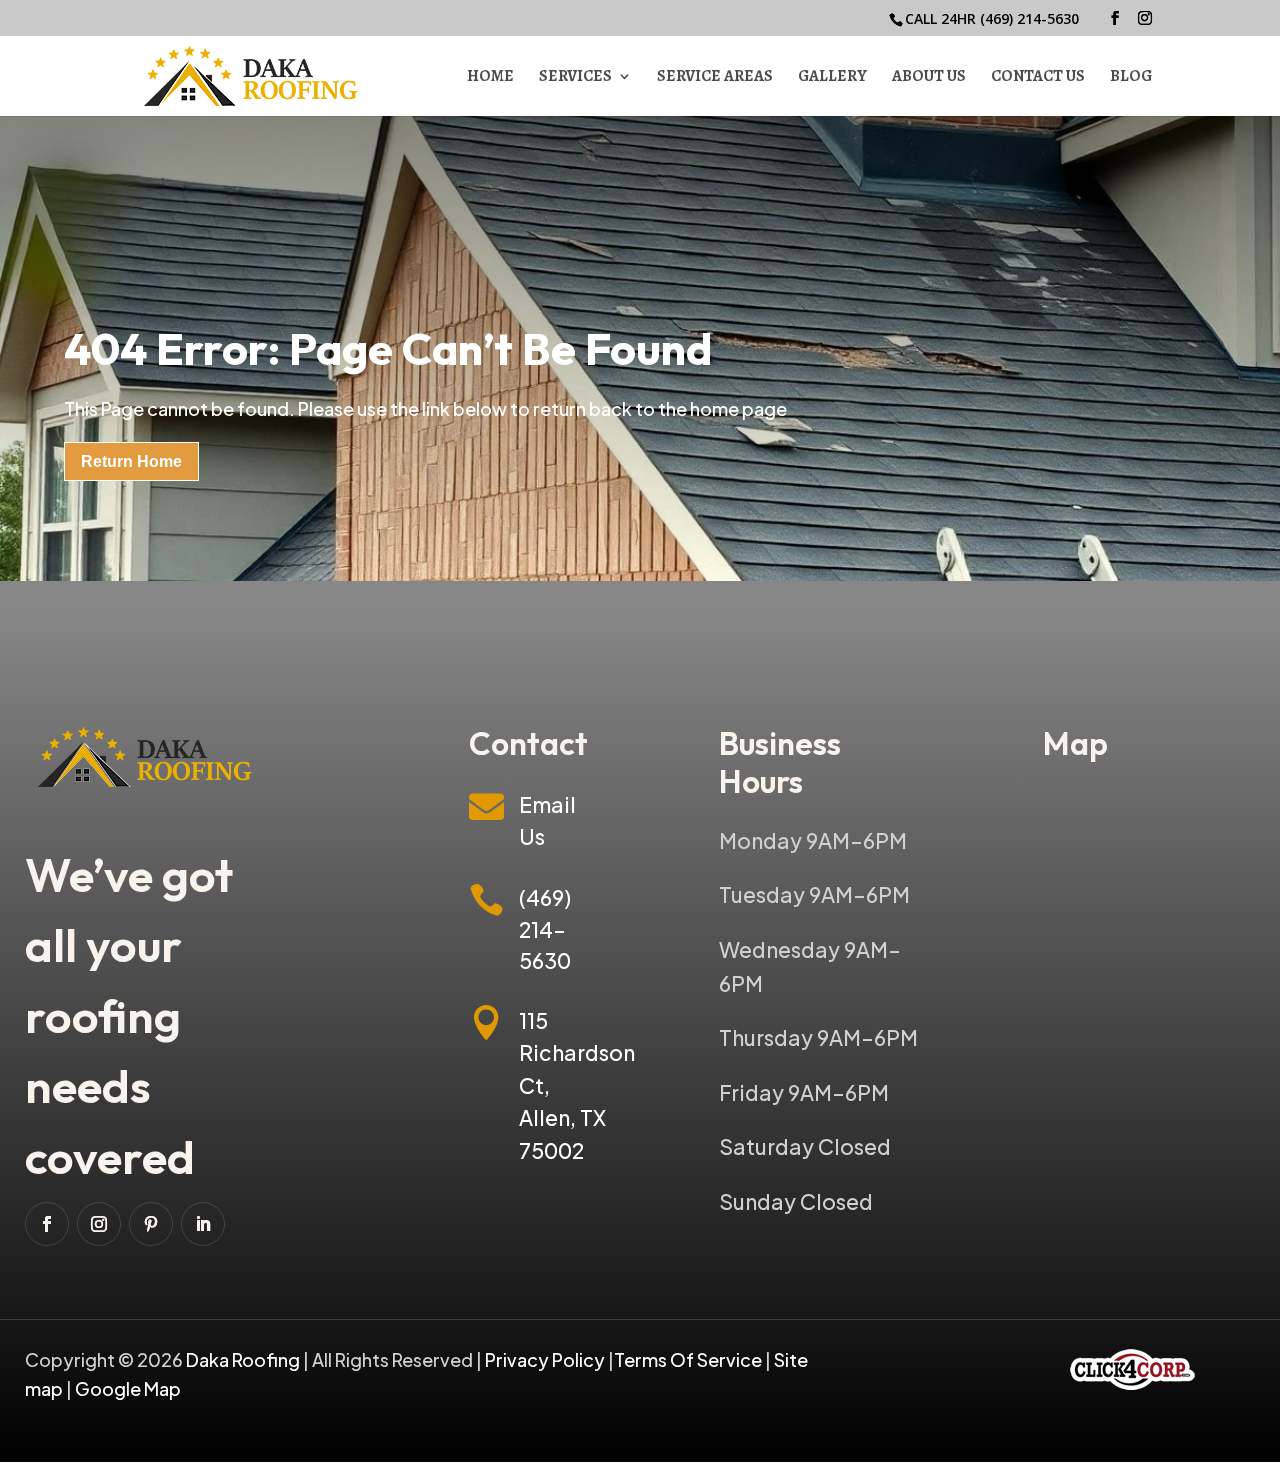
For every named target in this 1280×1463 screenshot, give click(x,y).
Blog (1131, 78)
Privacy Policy (545, 1359)
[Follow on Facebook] (47, 1224)
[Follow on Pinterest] (151, 1224)
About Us (929, 78)
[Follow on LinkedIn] (203, 1224)
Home (490, 78)
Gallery (832, 78)
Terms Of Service (689, 1359)
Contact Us (1038, 78)
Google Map (128, 1388)
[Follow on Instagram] (99, 1224)
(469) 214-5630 (1029, 18)
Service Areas (715, 78)
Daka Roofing (244, 1359)
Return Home (131, 461)
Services (575, 78)
